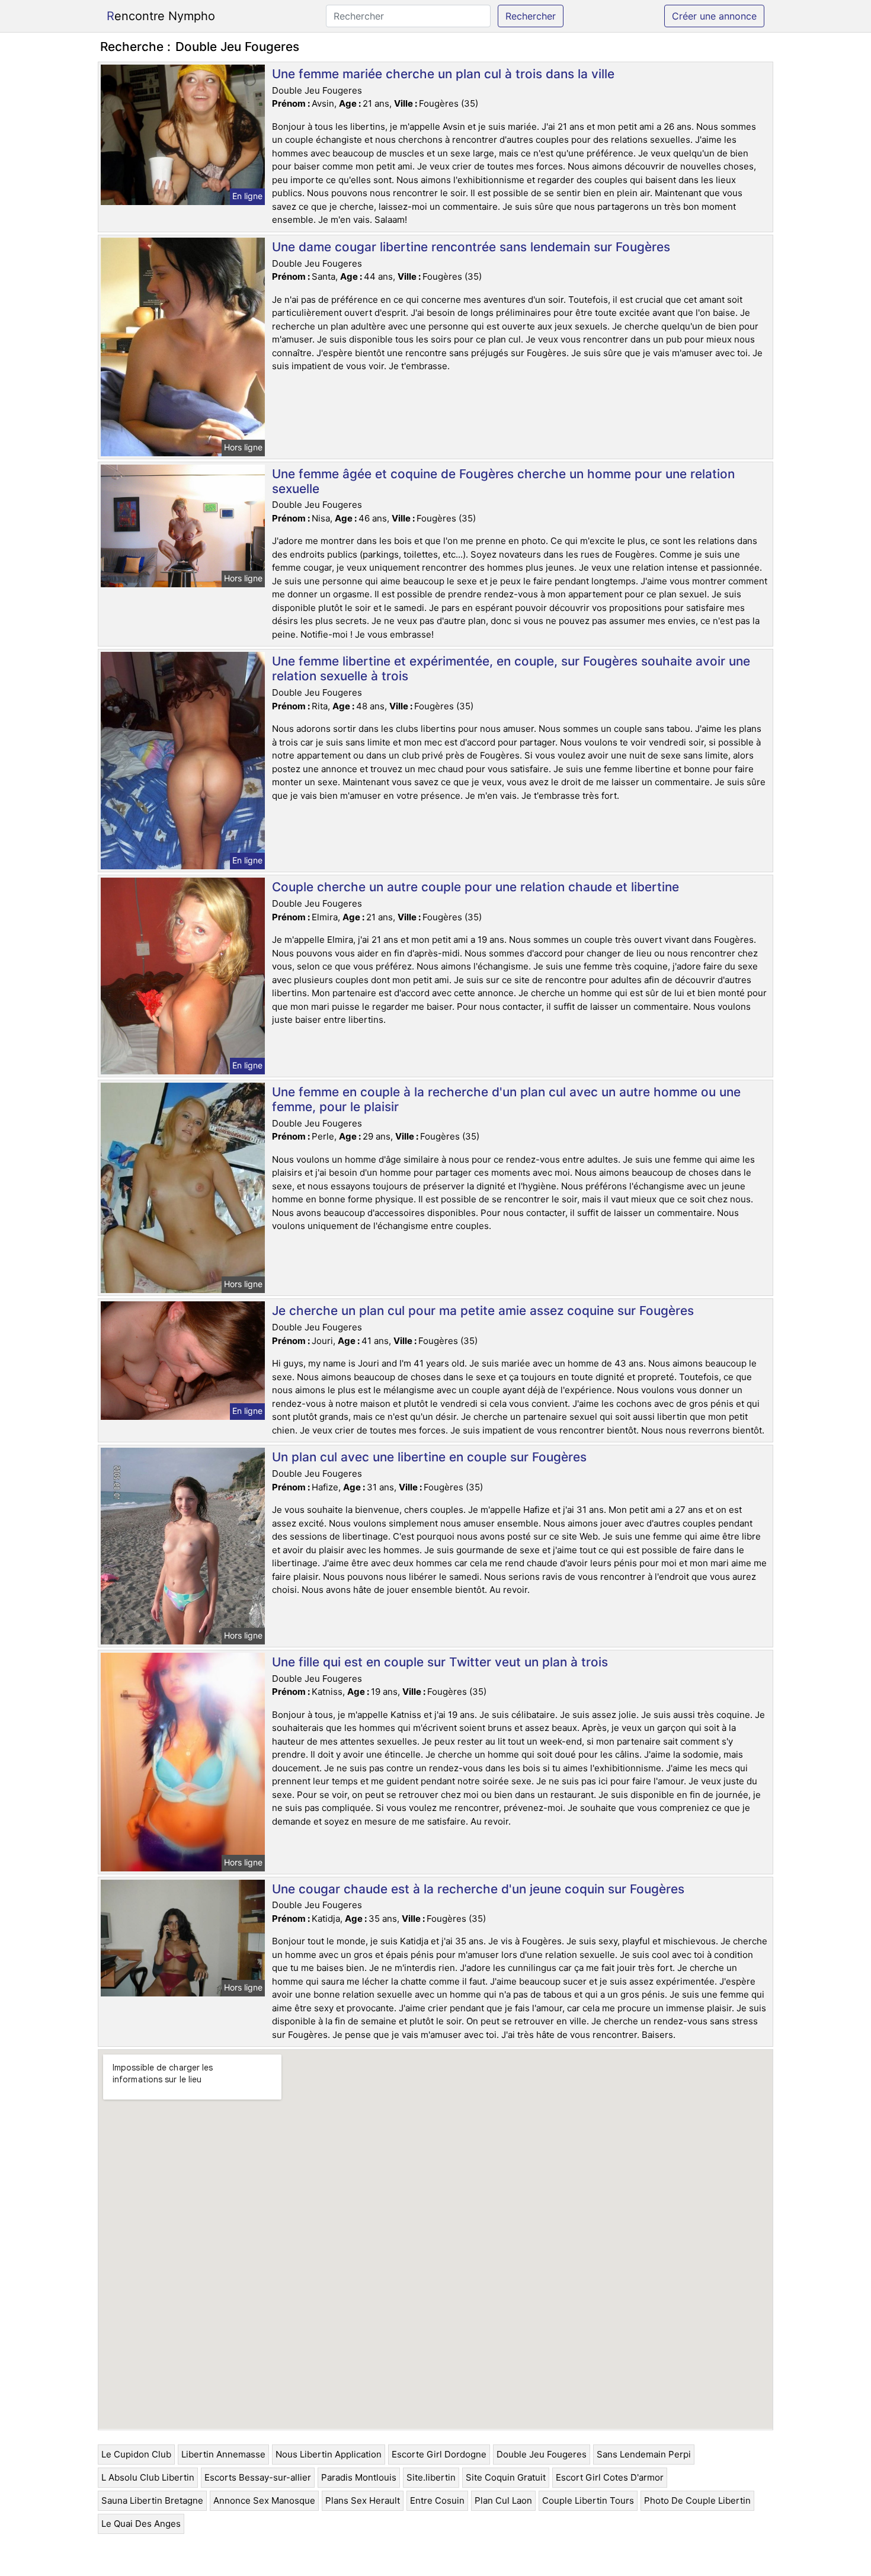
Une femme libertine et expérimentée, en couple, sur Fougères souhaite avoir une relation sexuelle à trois (511, 668)
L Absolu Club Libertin (148, 2477)
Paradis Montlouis (359, 2477)
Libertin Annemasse (223, 2454)
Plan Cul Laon (503, 2500)
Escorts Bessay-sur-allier (258, 2477)
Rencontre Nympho (161, 16)
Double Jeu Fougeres (542, 2454)
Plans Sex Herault (363, 2500)
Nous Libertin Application (329, 2454)
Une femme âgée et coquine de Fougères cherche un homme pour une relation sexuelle (503, 481)
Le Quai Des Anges (141, 2524)
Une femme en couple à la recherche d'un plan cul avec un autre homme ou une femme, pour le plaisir (506, 1099)
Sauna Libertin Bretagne (152, 2500)
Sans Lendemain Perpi (644, 2454)
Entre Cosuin (437, 2500)
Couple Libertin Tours (588, 2500)
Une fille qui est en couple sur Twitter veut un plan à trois (440, 1662)
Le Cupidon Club (136, 2454)
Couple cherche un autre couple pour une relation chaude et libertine (475, 887)
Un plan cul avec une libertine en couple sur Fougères (429, 1457)
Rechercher (531, 16)
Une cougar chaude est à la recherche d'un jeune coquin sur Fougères (478, 1889)
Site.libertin (431, 2477)
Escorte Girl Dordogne (439, 2454)
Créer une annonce (714, 16)
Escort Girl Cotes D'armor (610, 2477)
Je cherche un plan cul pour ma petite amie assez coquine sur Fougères (483, 1311)
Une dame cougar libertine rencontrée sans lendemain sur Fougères (471, 247)
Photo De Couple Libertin (697, 2500)
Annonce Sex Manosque (264, 2500)
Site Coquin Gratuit (506, 2477)
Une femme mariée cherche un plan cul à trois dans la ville (443, 74)
